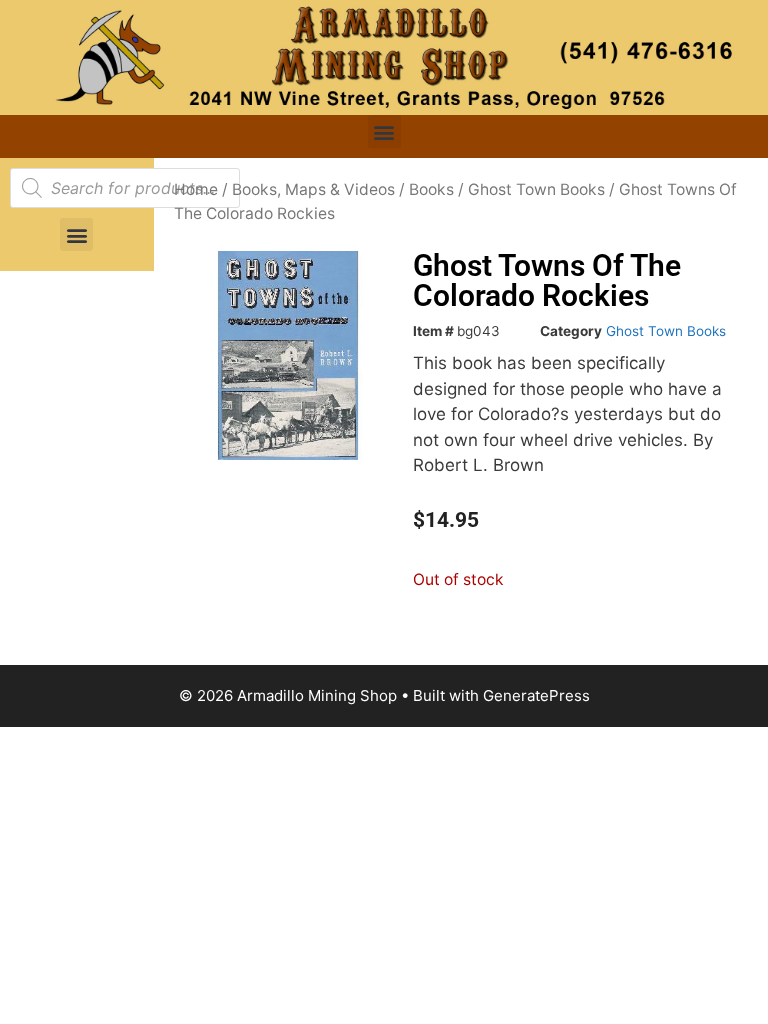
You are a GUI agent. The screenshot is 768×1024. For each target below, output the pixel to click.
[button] (384, 131)
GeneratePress (536, 695)
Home (196, 189)
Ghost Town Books (536, 189)
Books (431, 189)
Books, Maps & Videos (313, 189)
